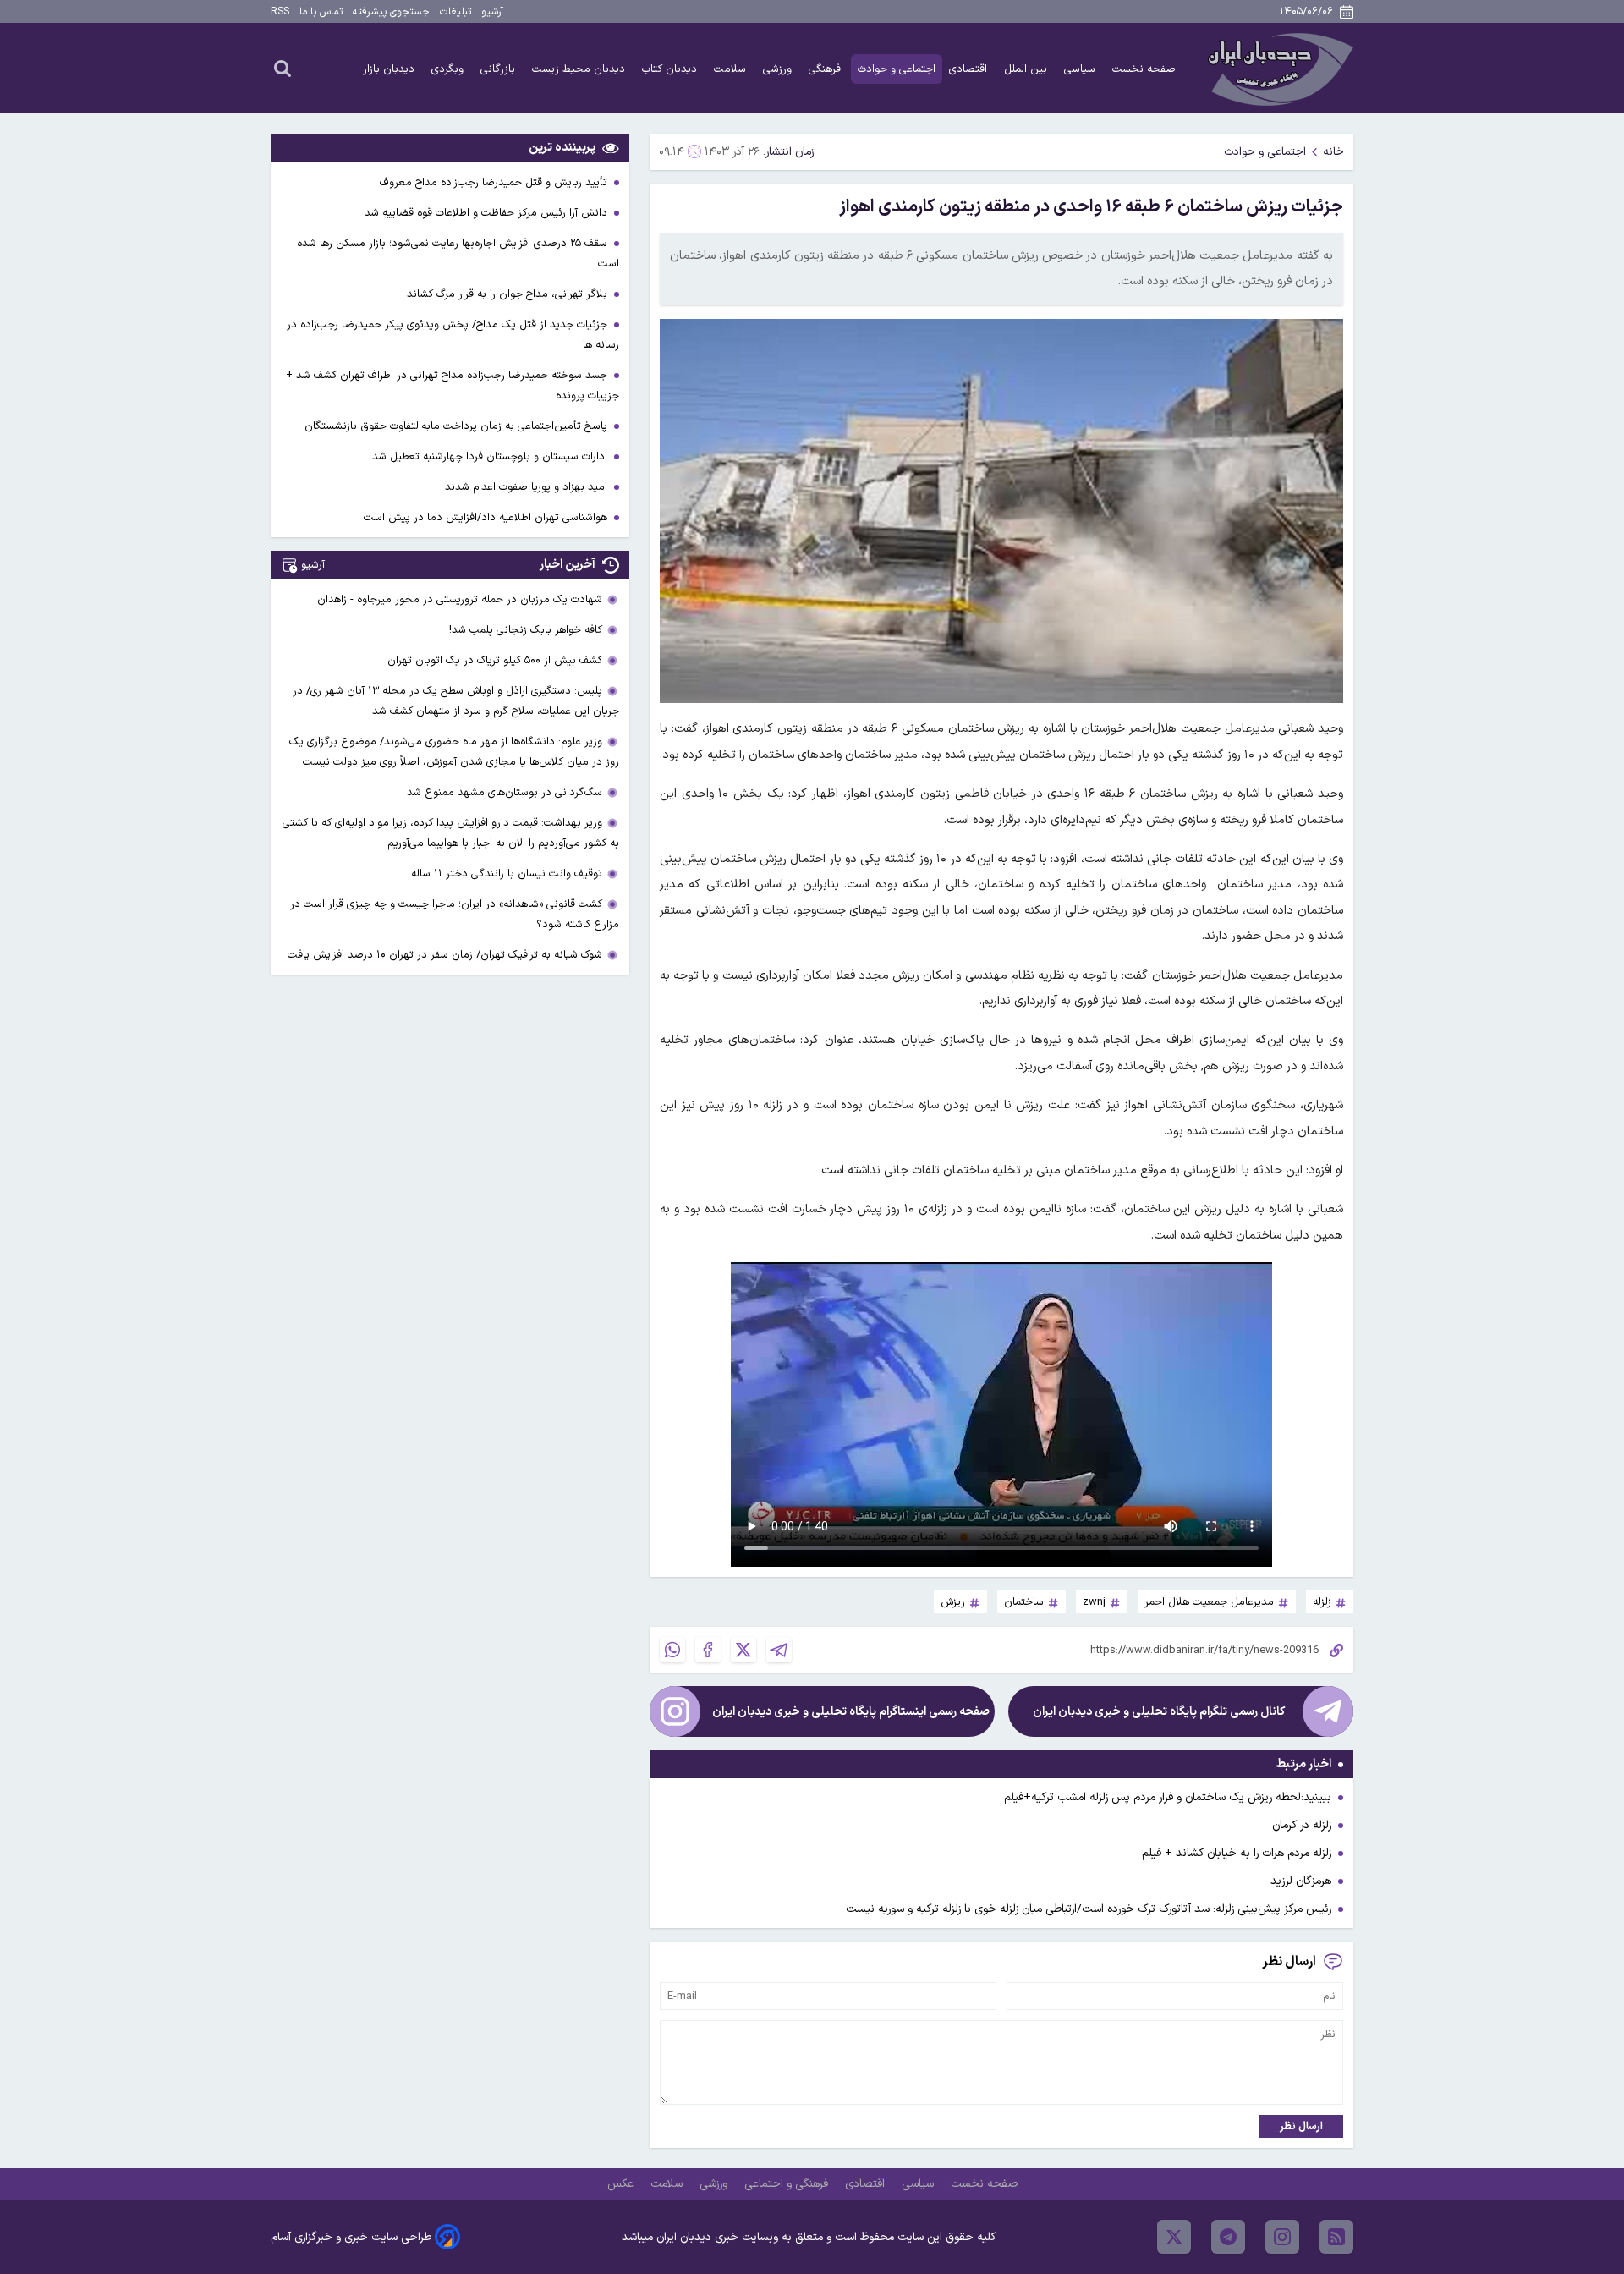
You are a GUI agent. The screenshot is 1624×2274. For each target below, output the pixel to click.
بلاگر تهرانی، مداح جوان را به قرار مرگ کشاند (509, 294)
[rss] (1336, 2237)
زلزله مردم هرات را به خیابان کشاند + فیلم (1237, 1853)
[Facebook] (708, 1650)
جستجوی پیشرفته (391, 12)
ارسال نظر (1301, 2126)
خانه (1333, 152)
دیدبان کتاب (671, 69)
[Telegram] (779, 1650)
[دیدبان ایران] (1278, 68)
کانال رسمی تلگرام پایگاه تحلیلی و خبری (1159, 1712)
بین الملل (1027, 69)
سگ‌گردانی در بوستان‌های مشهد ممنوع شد (505, 792)
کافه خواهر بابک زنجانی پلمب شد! (526, 630)
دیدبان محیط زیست (580, 69)
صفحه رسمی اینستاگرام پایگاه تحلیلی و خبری (851, 1712)
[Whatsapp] (672, 1650)
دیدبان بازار (390, 69)
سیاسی (1081, 69)
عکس (622, 2184)
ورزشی (779, 69)
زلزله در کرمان (1302, 1825)
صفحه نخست (1144, 69)
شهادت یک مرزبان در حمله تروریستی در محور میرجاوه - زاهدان (460, 599)
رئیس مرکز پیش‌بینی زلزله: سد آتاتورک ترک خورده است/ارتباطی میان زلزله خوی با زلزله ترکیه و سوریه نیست (1089, 1909)
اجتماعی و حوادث (897, 69)
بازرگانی (499, 69)
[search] (283, 68)
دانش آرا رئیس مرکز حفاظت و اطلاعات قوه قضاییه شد (488, 213)
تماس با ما (321, 12)
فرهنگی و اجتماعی (788, 2184)
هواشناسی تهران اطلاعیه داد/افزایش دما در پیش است (487, 517)
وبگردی (449, 69)
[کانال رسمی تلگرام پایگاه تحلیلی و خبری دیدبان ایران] (1328, 1711)
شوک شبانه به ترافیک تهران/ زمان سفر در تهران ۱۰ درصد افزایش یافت (445, 955)
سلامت (732, 69)
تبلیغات (455, 12)
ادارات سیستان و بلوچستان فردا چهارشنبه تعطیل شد (491, 456)
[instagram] (1282, 2237)
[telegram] (1228, 2237)
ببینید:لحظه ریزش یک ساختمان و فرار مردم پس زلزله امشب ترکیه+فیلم (1168, 1797)
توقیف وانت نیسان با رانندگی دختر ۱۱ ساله (507, 873)
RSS (280, 12)
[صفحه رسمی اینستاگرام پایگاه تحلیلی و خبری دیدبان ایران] (675, 1711)
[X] (743, 1650)
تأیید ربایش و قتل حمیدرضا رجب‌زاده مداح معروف (495, 182)
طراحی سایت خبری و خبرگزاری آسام (351, 2237)
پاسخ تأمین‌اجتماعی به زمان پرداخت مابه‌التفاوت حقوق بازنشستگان (458, 426)
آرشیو (492, 12)
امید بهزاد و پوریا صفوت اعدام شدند (528, 487)
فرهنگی (826, 69)
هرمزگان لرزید (1301, 1881)
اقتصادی (970, 69)
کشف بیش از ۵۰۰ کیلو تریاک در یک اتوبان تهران (495, 660)
